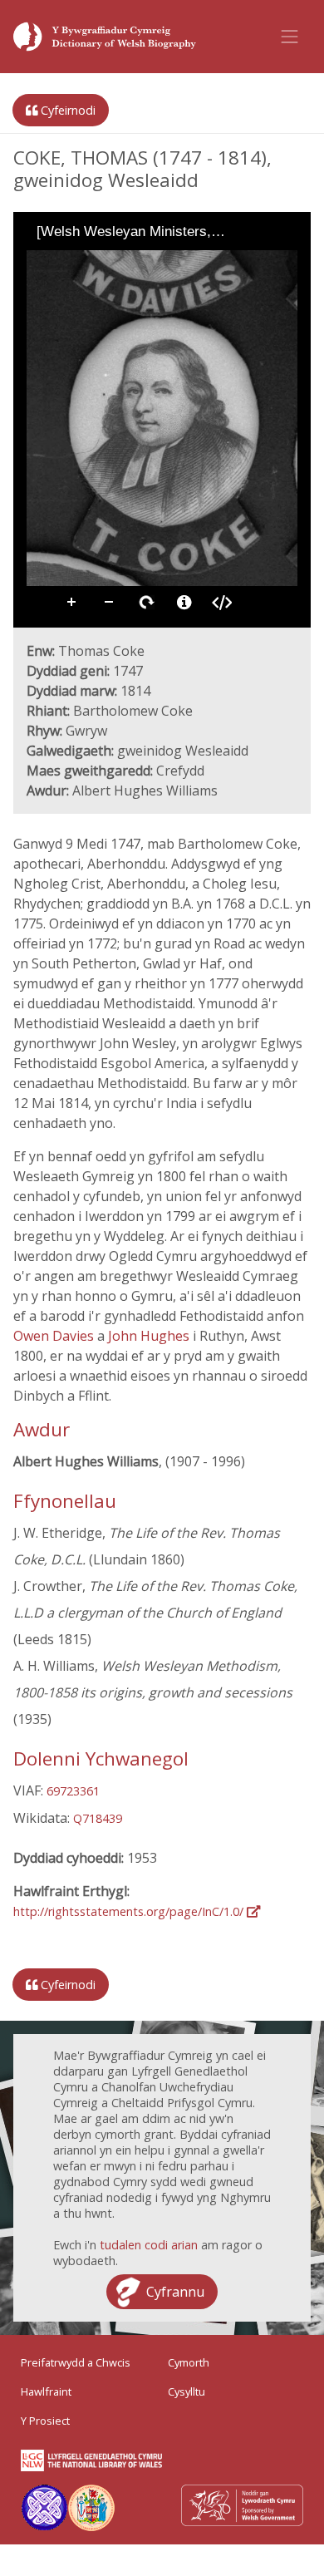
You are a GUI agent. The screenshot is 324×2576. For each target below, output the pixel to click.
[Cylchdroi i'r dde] (85, 262)
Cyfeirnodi (66, 110)
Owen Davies (55, 1336)
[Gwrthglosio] (61, 262)
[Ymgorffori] (222, 603)
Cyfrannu (175, 2292)
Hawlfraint (46, 2391)
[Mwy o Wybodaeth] (184, 603)
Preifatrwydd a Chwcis (76, 2362)
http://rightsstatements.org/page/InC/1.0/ (130, 1911)
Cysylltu (187, 2391)
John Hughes (150, 1336)
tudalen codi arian (149, 2245)
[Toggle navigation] (290, 37)
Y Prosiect (45, 2421)
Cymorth (189, 2362)
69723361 (73, 1791)
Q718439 (98, 1818)
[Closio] (38, 262)
